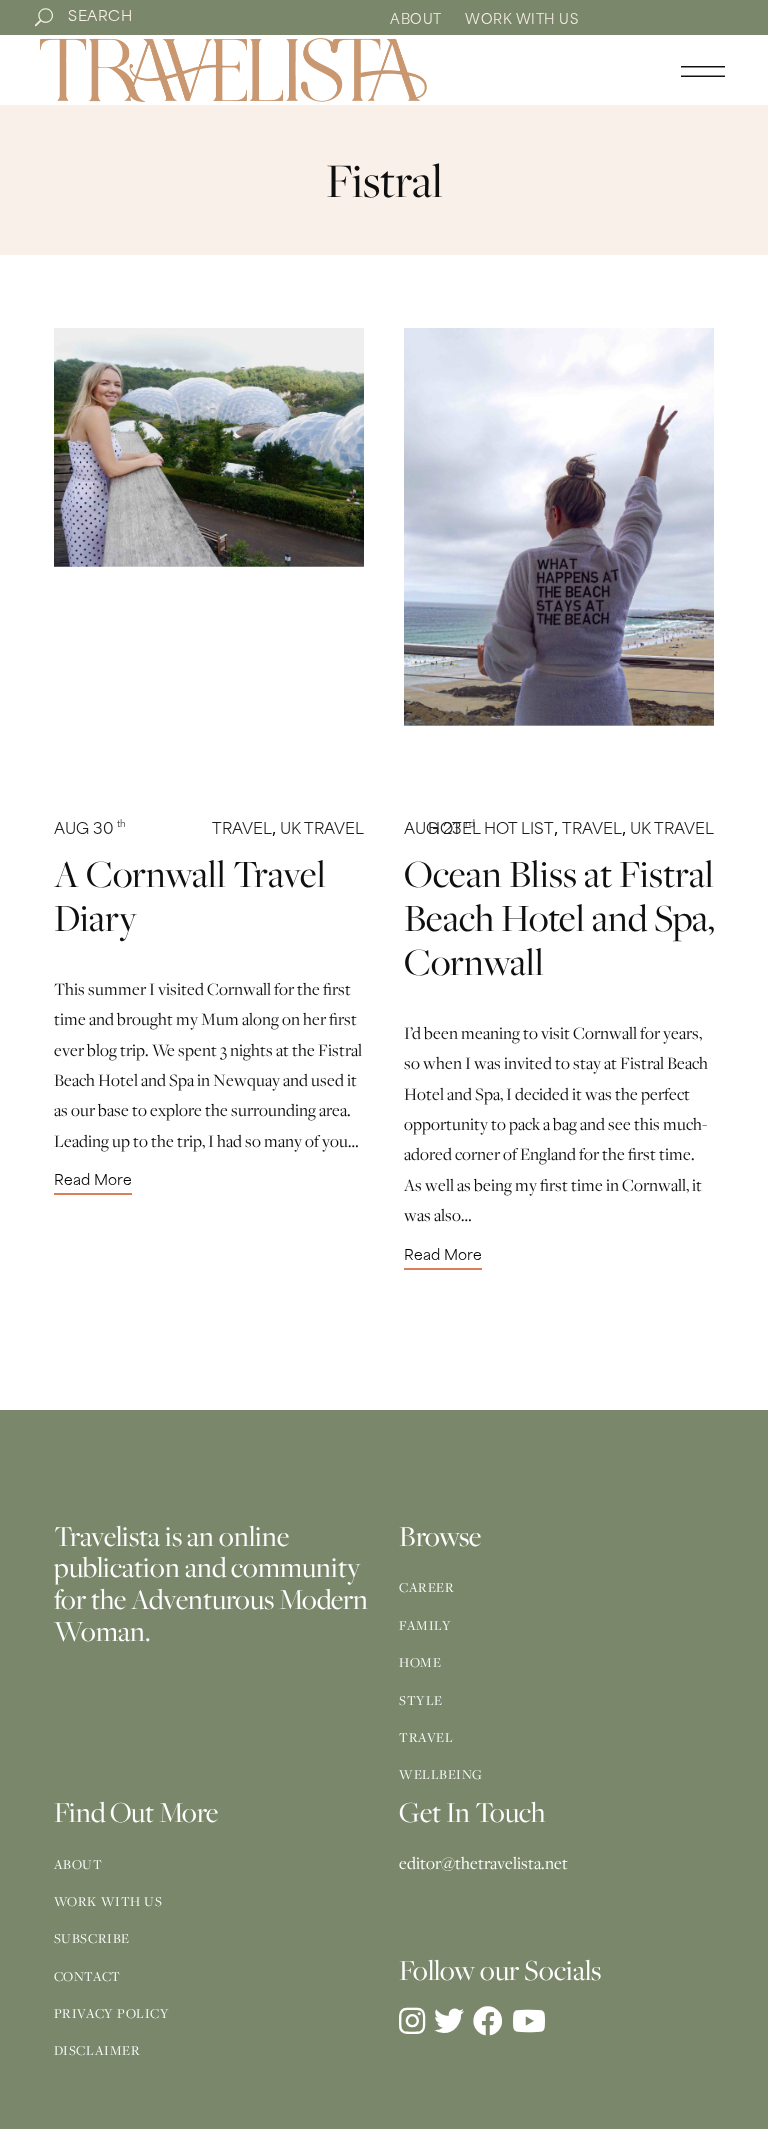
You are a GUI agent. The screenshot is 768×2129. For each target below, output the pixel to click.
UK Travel (322, 830)
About (416, 20)
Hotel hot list (491, 830)
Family (425, 1625)
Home (420, 1662)
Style (421, 1700)
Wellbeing (441, 1774)
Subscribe (92, 1938)
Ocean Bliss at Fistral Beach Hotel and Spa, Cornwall (559, 917)
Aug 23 (439, 830)
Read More (93, 1182)
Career (426, 1587)
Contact (87, 1976)
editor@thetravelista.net (483, 1863)
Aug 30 (90, 830)
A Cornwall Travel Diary (190, 895)
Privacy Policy (112, 2013)
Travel (242, 830)
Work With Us (521, 20)
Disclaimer (97, 2050)
